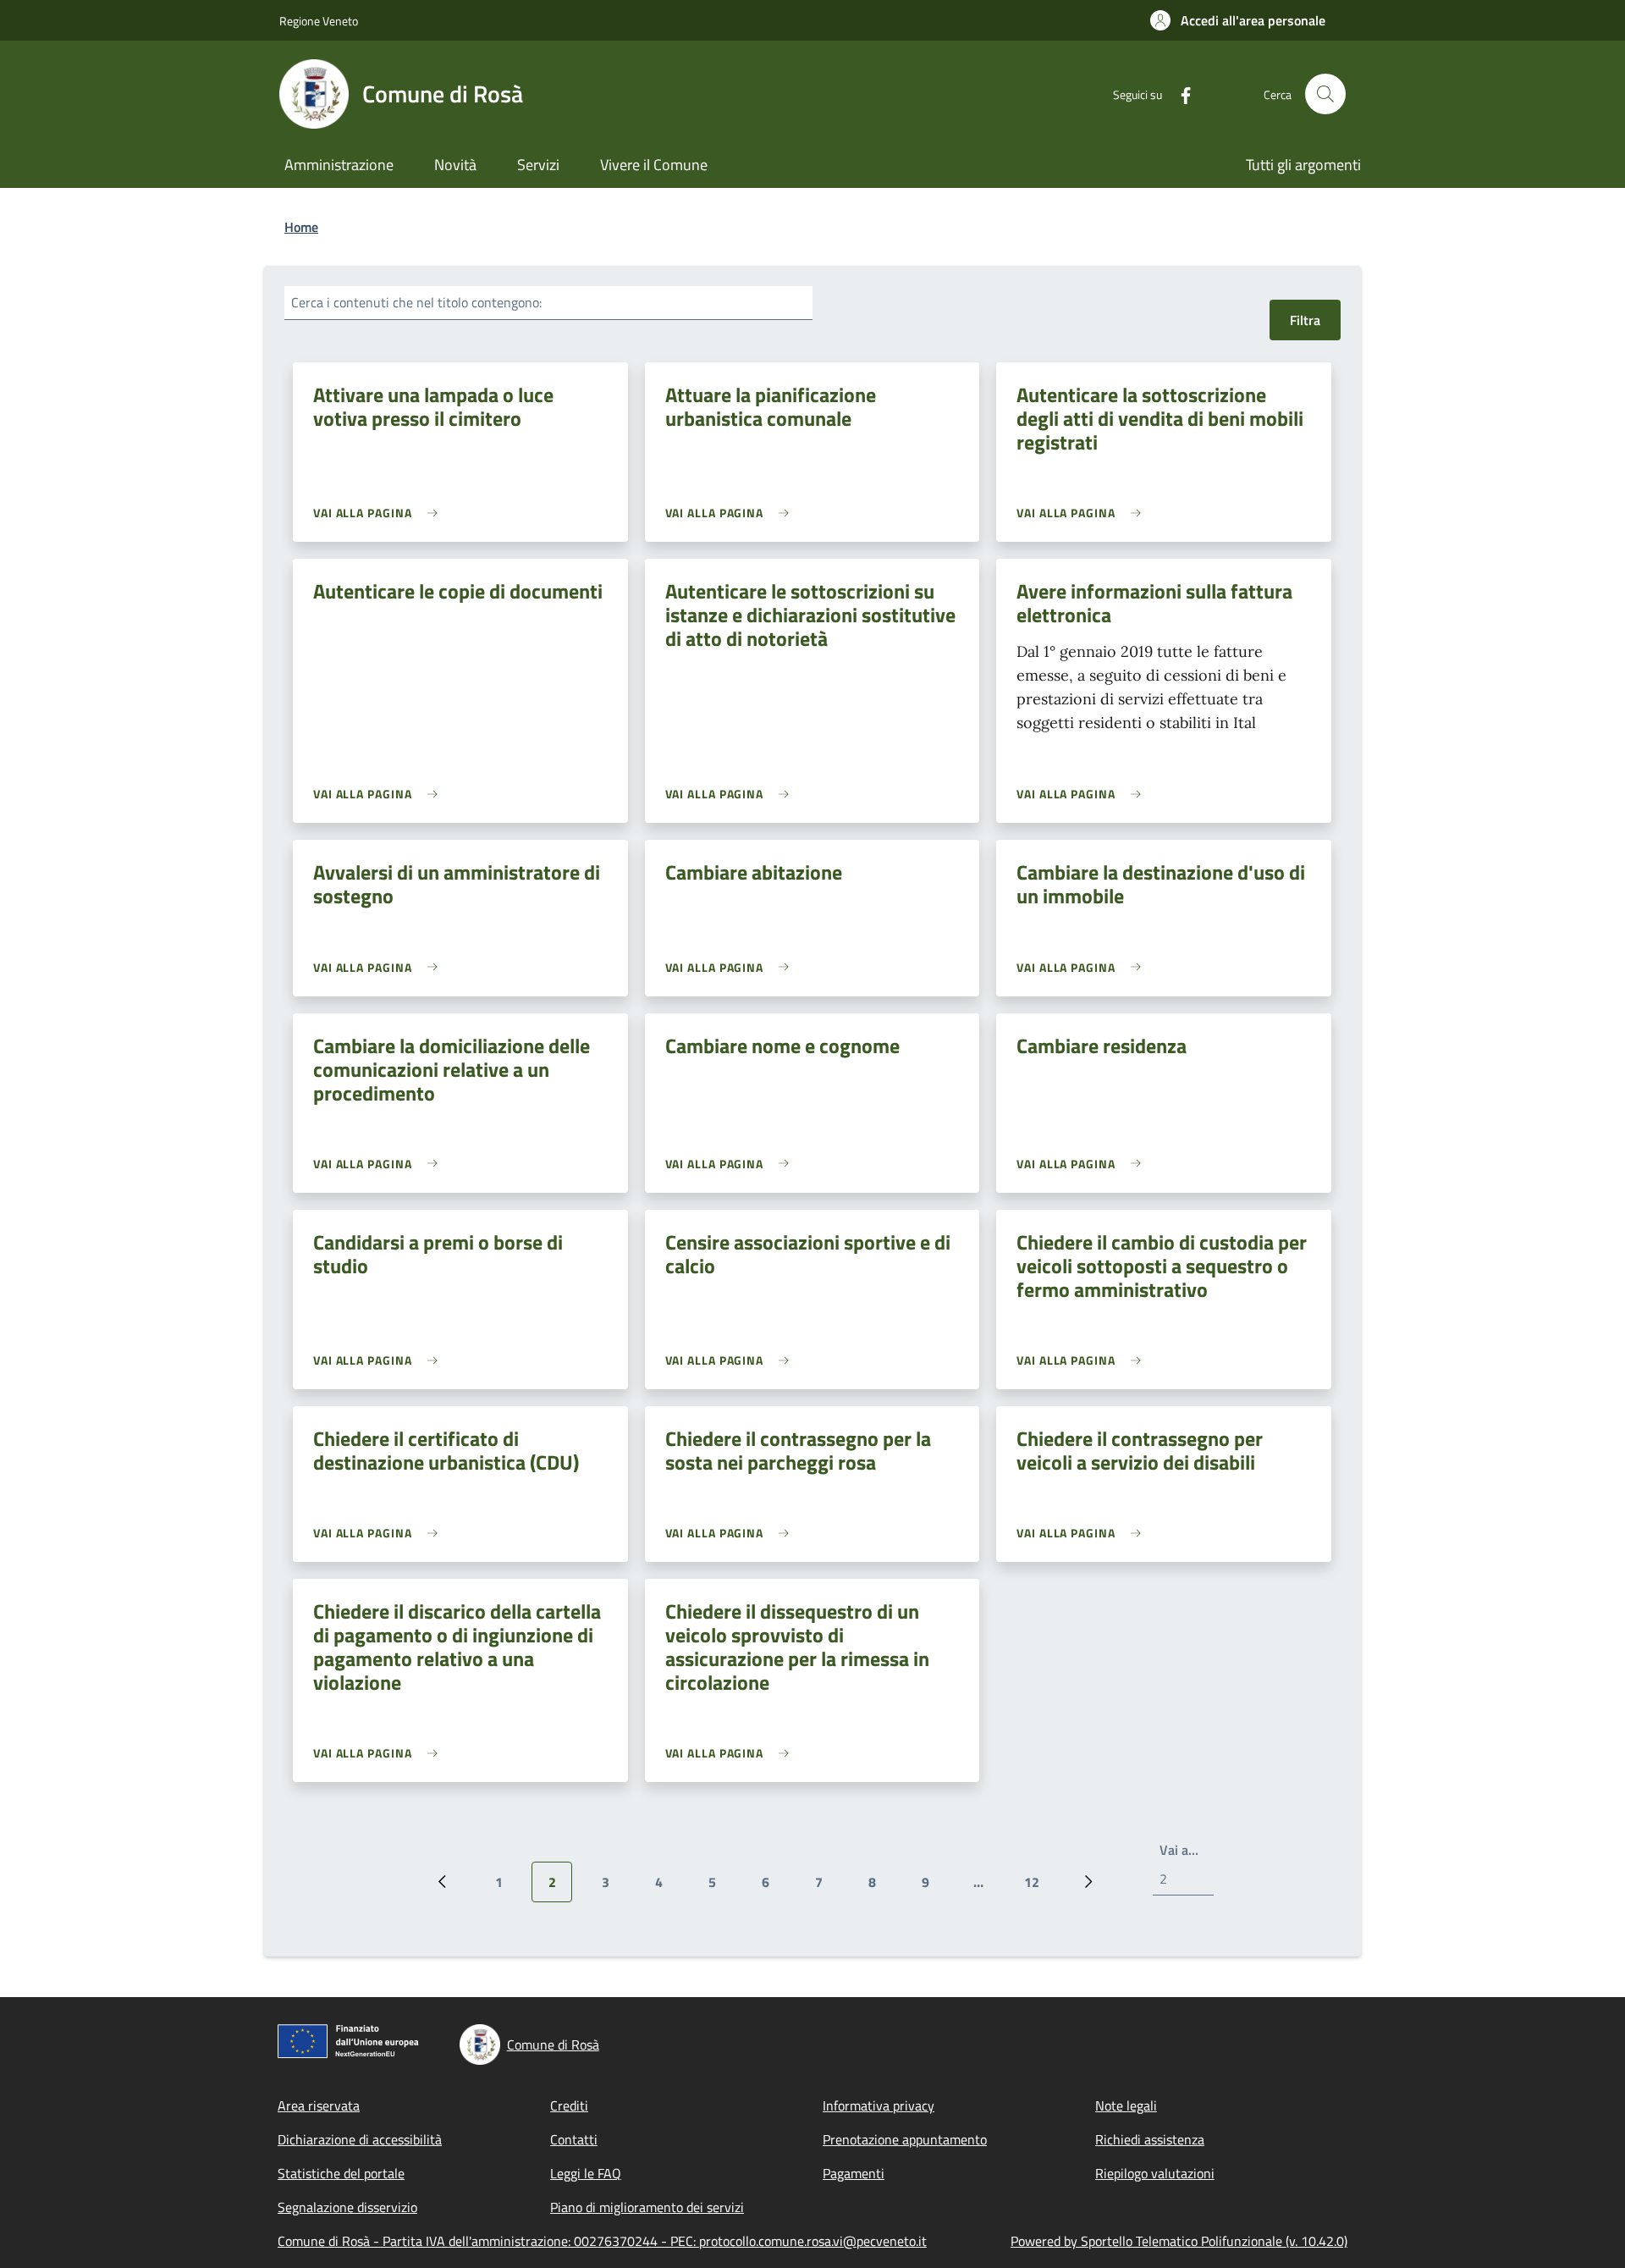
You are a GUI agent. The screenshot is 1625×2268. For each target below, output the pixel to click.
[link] (380, 513)
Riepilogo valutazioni (1155, 2173)
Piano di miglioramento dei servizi (647, 2207)
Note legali (1126, 2105)
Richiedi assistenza (1150, 2139)
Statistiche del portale (341, 2173)
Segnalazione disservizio (347, 2207)
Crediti (569, 2105)
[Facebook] (1179, 94)
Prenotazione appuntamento (905, 2139)
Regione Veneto (319, 21)
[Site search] (1325, 94)
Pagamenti (854, 2173)
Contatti (574, 2139)
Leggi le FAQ (586, 2173)
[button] (1238, 20)
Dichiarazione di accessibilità (360, 2139)
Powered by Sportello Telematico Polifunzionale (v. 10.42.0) (1179, 2241)
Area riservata (319, 2105)
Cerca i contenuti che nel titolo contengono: (416, 302)
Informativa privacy (879, 2105)
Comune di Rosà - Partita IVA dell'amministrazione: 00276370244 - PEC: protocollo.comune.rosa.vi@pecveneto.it (602, 2241)
